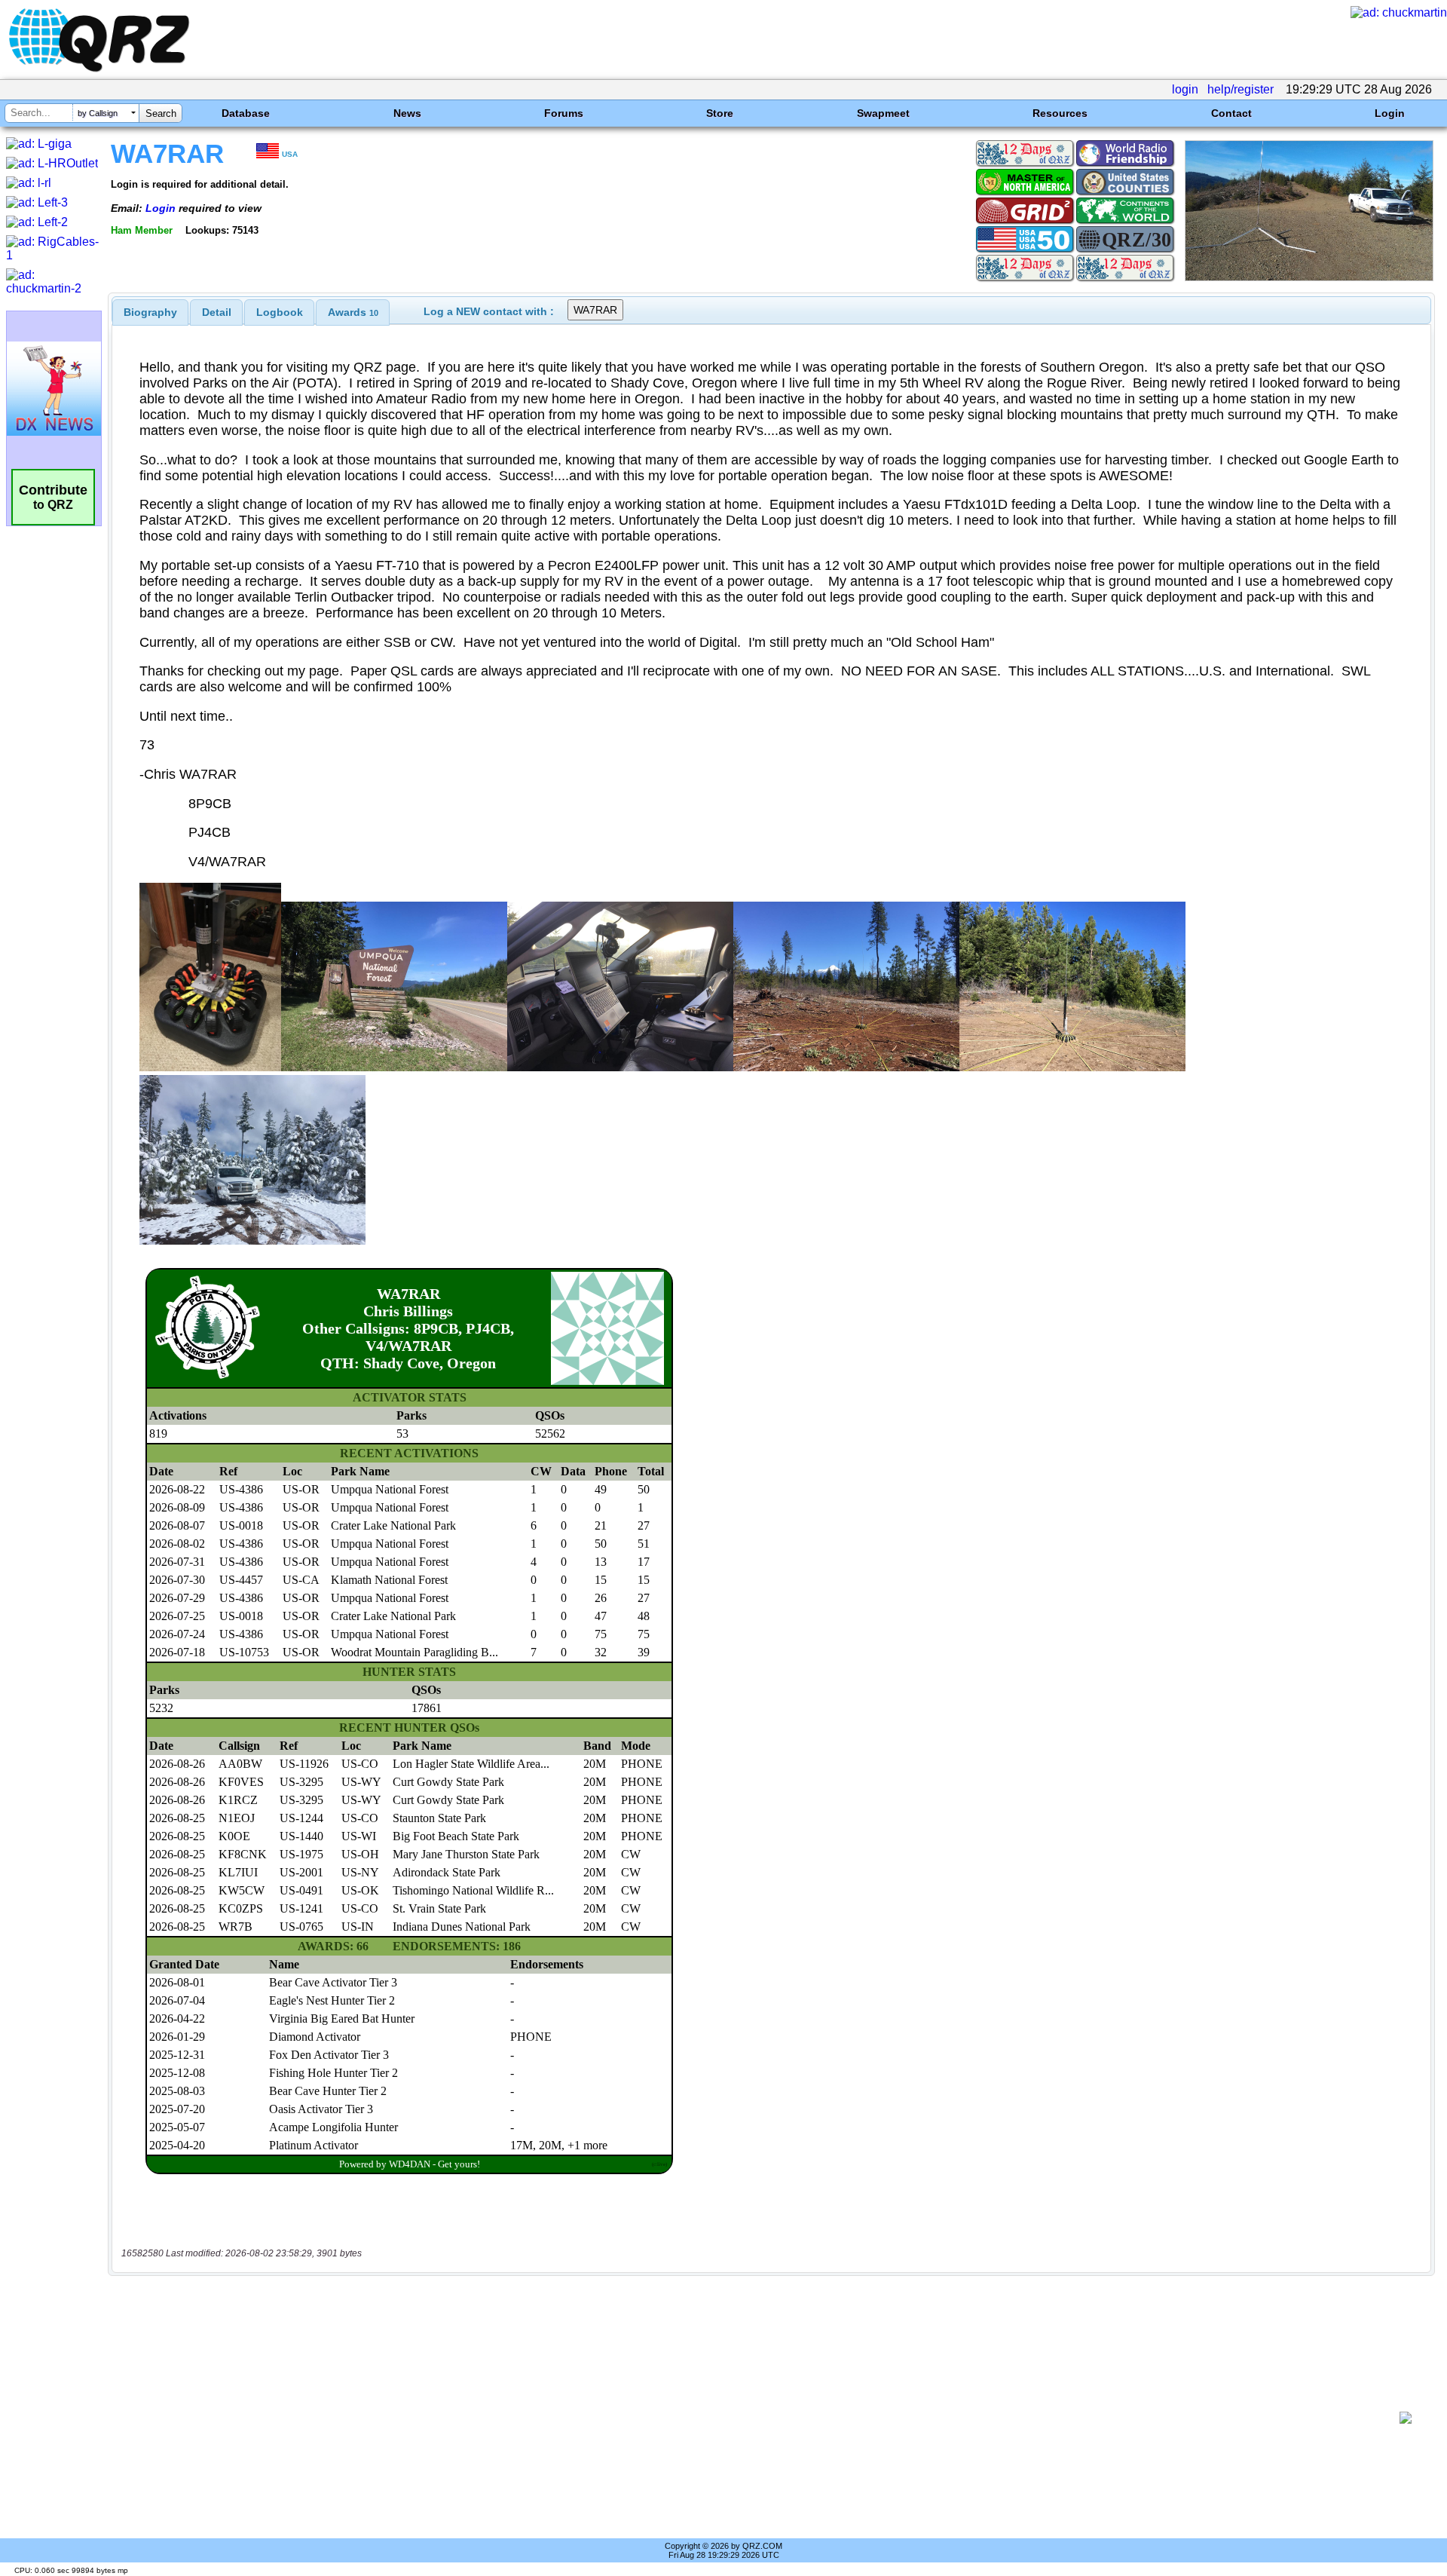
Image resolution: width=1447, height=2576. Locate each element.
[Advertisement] (754, 2418)
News (407, 113)
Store (720, 113)
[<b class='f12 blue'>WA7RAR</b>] (1309, 277)
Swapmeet (883, 113)
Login (1390, 113)
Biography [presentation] (150, 312)
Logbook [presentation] (280, 312)
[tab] (150, 312)
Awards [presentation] (353, 312)
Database (246, 113)
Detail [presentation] (217, 312)
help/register (1241, 89)
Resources (1060, 113)
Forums (564, 113)
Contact (1231, 113)
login (1185, 89)
